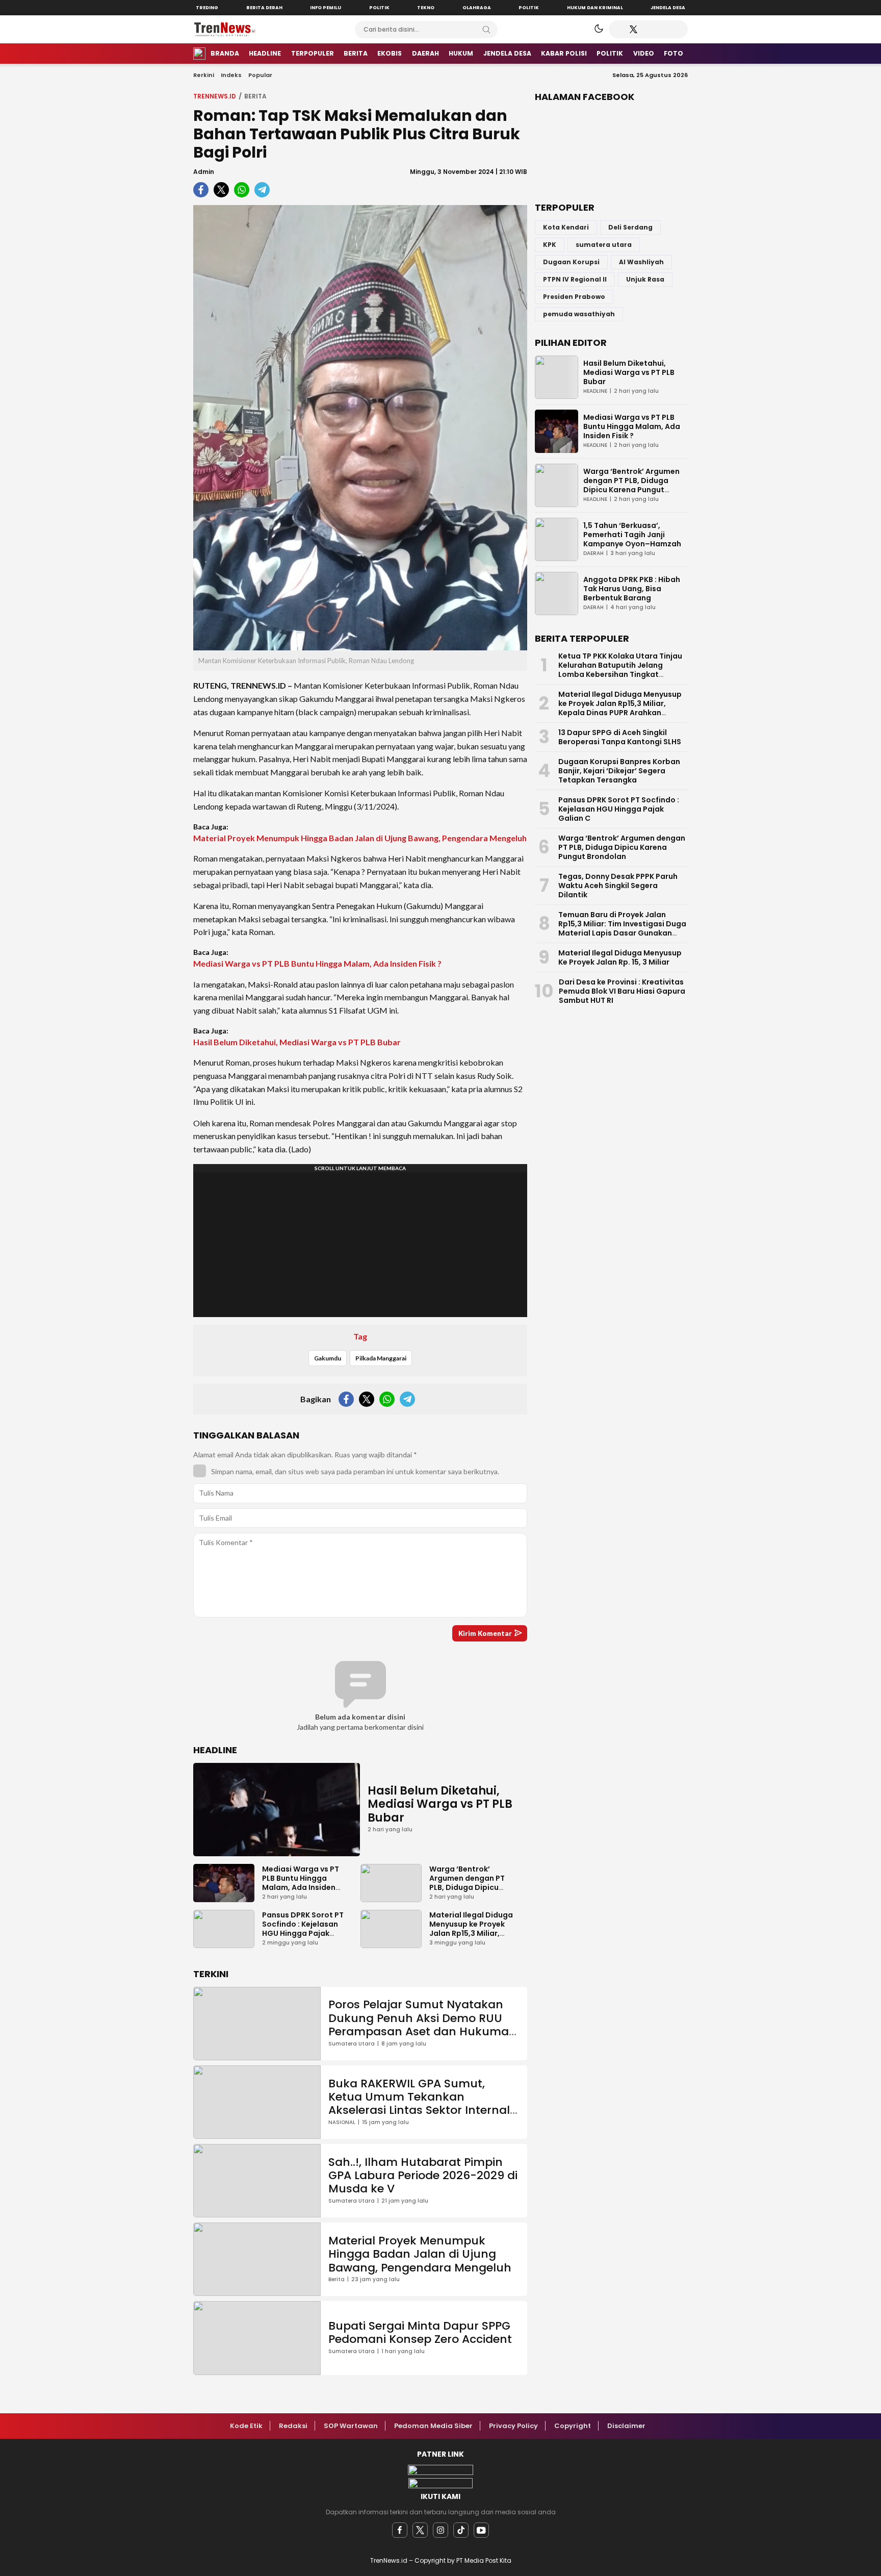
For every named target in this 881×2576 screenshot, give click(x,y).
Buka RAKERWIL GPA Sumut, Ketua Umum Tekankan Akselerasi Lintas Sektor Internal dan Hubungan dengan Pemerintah (419, 2111)
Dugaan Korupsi (571, 262)
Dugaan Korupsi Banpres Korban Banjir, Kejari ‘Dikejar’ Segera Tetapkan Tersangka (619, 771)
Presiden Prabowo (574, 297)
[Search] (486, 30)
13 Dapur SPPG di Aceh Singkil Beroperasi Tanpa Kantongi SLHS (620, 737)
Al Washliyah (641, 262)
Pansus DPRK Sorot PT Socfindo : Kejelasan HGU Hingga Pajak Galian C (303, 1929)
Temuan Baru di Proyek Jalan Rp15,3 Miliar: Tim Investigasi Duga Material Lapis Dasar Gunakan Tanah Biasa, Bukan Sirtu (622, 928)
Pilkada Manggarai (381, 1358)
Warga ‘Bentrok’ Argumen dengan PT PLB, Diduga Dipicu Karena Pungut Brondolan (467, 1887)
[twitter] (420, 2530)
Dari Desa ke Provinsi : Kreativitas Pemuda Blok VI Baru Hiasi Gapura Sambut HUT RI (622, 991)
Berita (255, 96)
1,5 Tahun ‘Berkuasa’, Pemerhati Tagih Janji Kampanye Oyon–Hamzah (632, 535)
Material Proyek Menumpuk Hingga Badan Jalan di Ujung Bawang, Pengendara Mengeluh (360, 838)
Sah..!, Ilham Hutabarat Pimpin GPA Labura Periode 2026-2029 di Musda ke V (423, 2176)
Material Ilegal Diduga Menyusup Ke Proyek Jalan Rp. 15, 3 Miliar (620, 957)
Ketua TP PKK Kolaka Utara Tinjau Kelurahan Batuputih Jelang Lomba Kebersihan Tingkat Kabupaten (620, 670)
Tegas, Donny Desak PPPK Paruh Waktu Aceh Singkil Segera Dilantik (618, 886)
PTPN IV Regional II (575, 279)
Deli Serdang (630, 227)
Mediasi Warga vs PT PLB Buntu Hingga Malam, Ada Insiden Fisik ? (317, 963)
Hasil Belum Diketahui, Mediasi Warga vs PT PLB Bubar (297, 1042)
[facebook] (400, 2530)
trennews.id (215, 96)
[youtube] (481, 2530)
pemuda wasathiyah (579, 314)
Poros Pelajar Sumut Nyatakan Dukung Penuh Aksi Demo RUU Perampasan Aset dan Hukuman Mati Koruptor (422, 2025)
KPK (550, 245)
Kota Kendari (566, 227)
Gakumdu (328, 1358)
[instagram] (440, 2530)
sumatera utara (604, 245)
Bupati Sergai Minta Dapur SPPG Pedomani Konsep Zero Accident (420, 2332)
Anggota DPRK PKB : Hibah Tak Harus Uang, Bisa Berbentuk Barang (632, 589)
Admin (204, 172)
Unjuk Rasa (645, 279)
